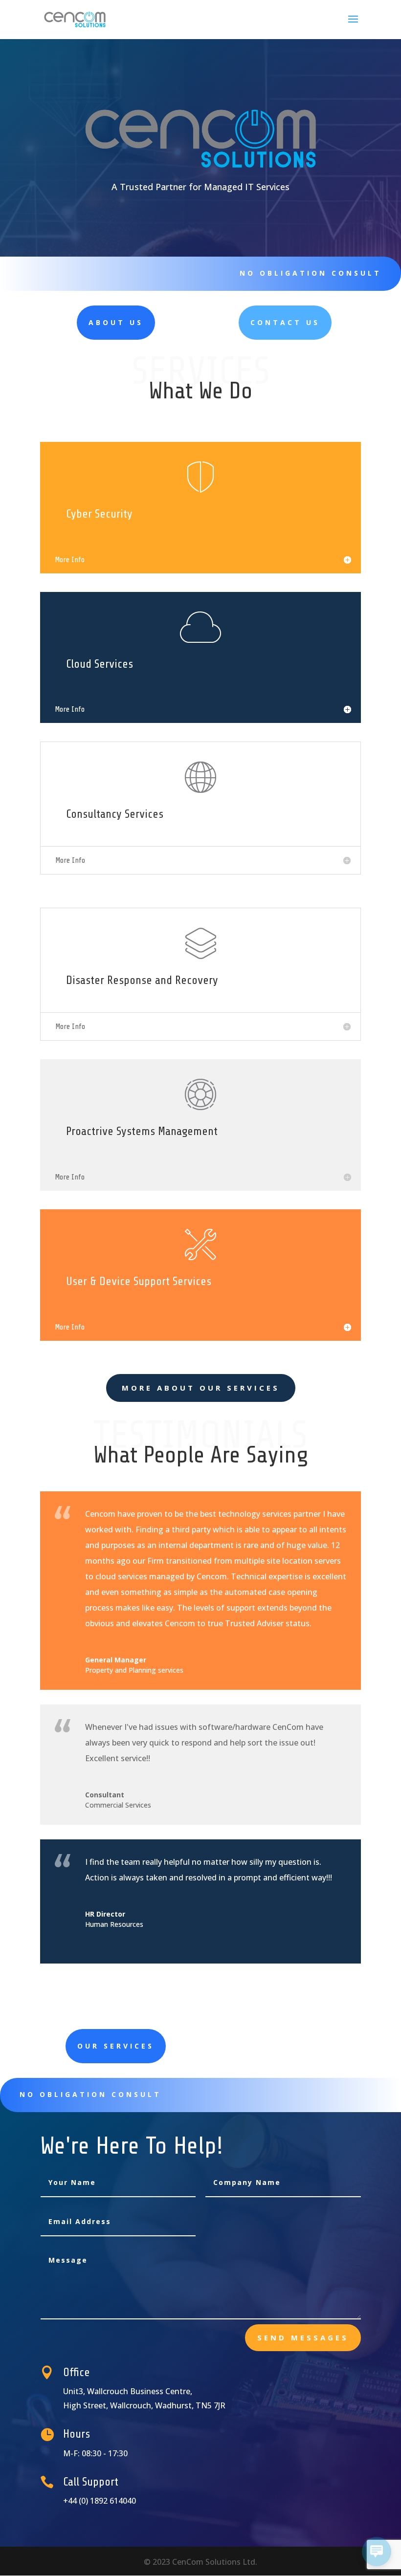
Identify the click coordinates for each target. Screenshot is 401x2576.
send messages (303, 2337)
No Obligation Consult (90, 2094)
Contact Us (285, 322)
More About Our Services (201, 1388)
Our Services (116, 2046)
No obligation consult (311, 273)
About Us (116, 322)
